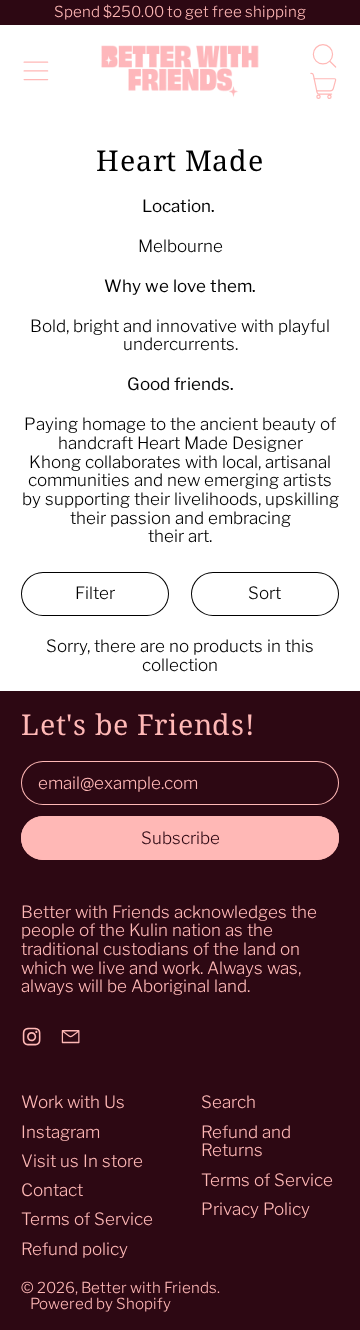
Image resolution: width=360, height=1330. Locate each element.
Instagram (60, 1132)
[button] (324, 56)
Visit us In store (82, 1161)
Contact (52, 1190)
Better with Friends (149, 1287)
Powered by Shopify (100, 1303)
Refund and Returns (246, 1141)
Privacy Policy (255, 1209)
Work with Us (73, 1102)
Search (228, 1102)
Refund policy (74, 1249)
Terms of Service (87, 1219)
